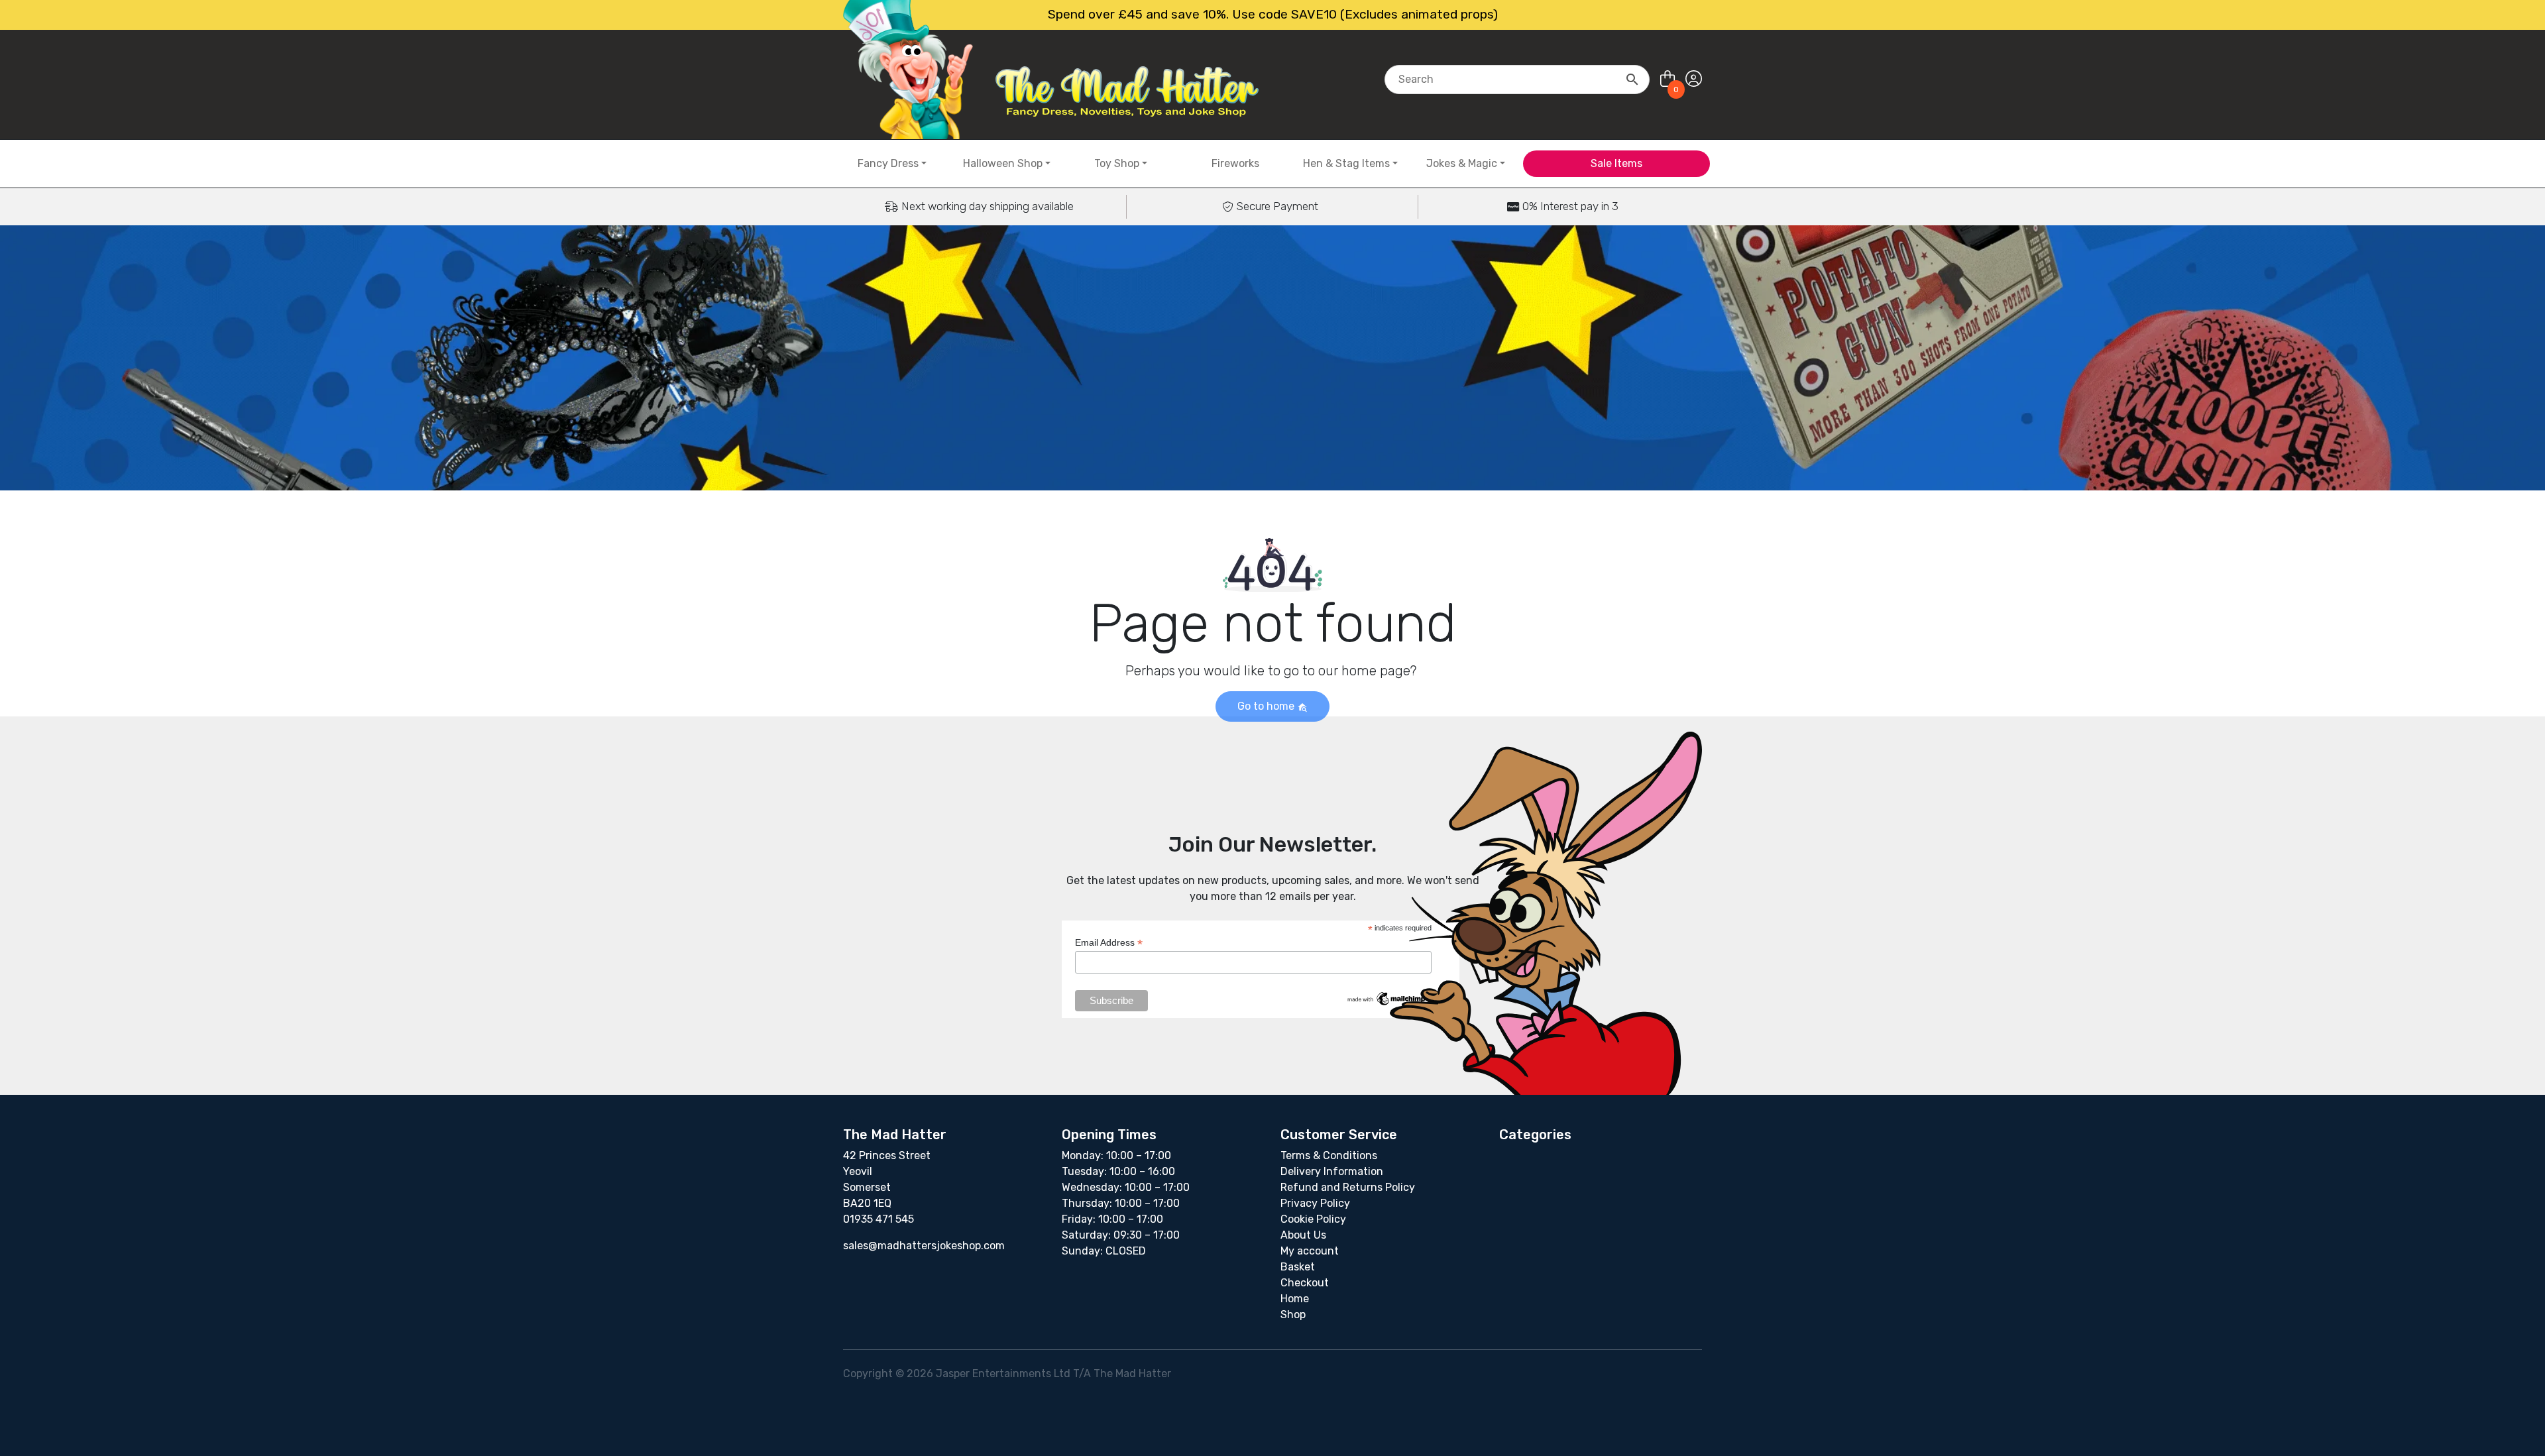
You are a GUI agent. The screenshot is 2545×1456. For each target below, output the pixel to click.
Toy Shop (1117, 163)
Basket (1298, 1267)
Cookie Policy (1313, 1219)
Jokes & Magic (1462, 163)
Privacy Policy (1315, 1203)
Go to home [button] (1267, 706)
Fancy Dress (888, 163)
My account (1310, 1251)
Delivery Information (1332, 1171)
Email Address (1109, 943)
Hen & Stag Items (1346, 163)
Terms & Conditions (1329, 1155)
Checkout (1305, 1283)
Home (1295, 1299)
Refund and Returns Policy (1348, 1187)
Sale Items (1616, 163)
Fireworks (1235, 163)
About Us (1303, 1235)
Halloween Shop (1003, 163)
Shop (1293, 1315)
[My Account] (1694, 79)
